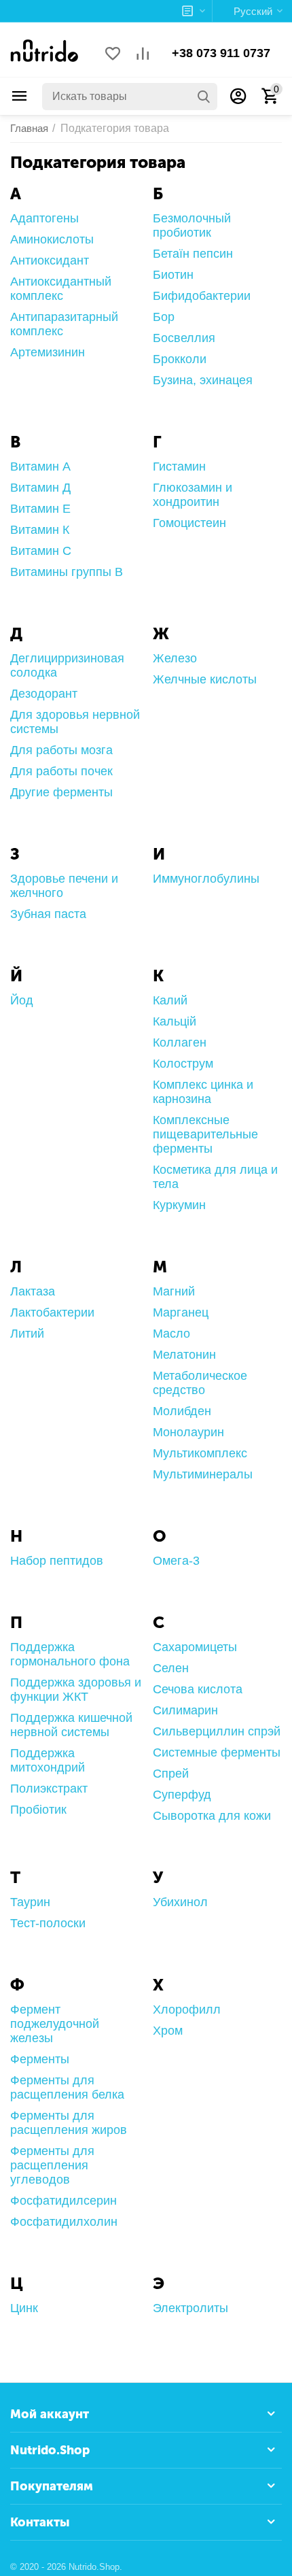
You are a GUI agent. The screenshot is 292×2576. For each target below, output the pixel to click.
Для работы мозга (61, 750)
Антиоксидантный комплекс (61, 289)
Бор (164, 317)
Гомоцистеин (189, 523)
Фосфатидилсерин (63, 2201)
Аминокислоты (52, 239)
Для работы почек (61, 771)
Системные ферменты (217, 1752)
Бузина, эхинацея (203, 380)
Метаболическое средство (200, 1383)
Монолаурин (188, 1432)
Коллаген (180, 1043)
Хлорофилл (187, 2010)
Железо (175, 658)
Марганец (181, 1312)
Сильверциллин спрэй (217, 1731)
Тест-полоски (48, 1923)
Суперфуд (182, 1795)
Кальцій (175, 1021)
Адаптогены (44, 218)
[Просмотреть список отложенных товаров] (113, 55)
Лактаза (33, 1291)
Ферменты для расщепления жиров (69, 2123)
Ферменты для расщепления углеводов (52, 2165)
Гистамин (179, 467)
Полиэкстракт (49, 1789)
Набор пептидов (57, 1561)
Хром (168, 2031)
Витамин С (41, 551)
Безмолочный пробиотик (192, 225)
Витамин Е (40, 509)
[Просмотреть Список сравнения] (143, 55)
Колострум (183, 1064)
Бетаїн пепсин (193, 254)
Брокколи (180, 359)
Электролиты (190, 2308)
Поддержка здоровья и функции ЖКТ (76, 1690)
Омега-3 (176, 1561)
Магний (174, 1291)
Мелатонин (184, 1355)
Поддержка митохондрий (48, 1760)
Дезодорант (44, 694)
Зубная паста (48, 914)
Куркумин (179, 1205)
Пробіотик (38, 1810)
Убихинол (180, 1902)
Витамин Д (40, 488)
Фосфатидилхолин (64, 2222)
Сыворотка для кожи (212, 1816)
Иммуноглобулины (206, 879)
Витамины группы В (67, 572)
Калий (170, 1000)
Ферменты (40, 2059)
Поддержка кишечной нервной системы (71, 1725)
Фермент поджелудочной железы (55, 2024)
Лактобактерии (52, 1312)
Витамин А (40, 467)
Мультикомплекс (200, 1453)
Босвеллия (184, 338)
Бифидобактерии (202, 296)
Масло (171, 1334)
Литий (27, 1334)
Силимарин (185, 1710)
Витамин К (40, 530)
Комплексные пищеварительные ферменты (205, 1134)
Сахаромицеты (195, 1647)
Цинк (24, 2308)
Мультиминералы (203, 1474)
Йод (22, 1000)
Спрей (171, 1774)
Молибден (182, 1411)
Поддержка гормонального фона (70, 1654)
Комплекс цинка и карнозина (203, 1092)
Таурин (30, 1902)
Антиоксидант (50, 260)
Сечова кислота (198, 1689)
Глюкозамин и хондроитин (193, 495)
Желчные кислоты (205, 679)
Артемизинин (48, 352)
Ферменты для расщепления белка (67, 2087)
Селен (171, 1668)
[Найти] (204, 97)
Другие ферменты (61, 792)
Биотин (173, 275)
